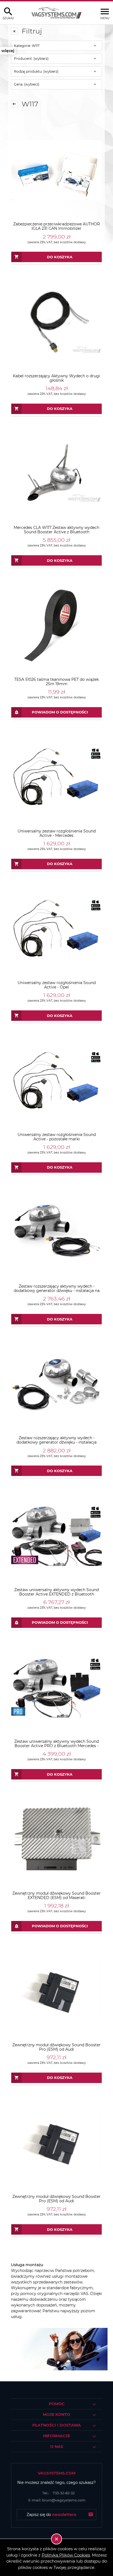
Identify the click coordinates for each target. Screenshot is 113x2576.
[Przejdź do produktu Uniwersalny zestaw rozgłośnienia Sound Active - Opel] (56, 929)
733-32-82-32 (59, 2493)
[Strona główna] (56, 13)
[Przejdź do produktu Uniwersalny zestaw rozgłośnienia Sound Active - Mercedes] (56, 777)
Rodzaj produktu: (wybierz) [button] (36, 71)
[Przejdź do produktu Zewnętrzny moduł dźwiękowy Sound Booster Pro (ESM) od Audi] (56, 1991)
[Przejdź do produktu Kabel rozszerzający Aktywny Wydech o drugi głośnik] (56, 322)
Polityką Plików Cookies (66, 2555)
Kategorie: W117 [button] (27, 46)
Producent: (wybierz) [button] (31, 59)
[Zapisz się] (91, 2515)
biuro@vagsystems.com (57, 2500)
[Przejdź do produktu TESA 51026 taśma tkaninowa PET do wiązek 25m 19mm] (56, 625)
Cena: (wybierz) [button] (27, 84)
